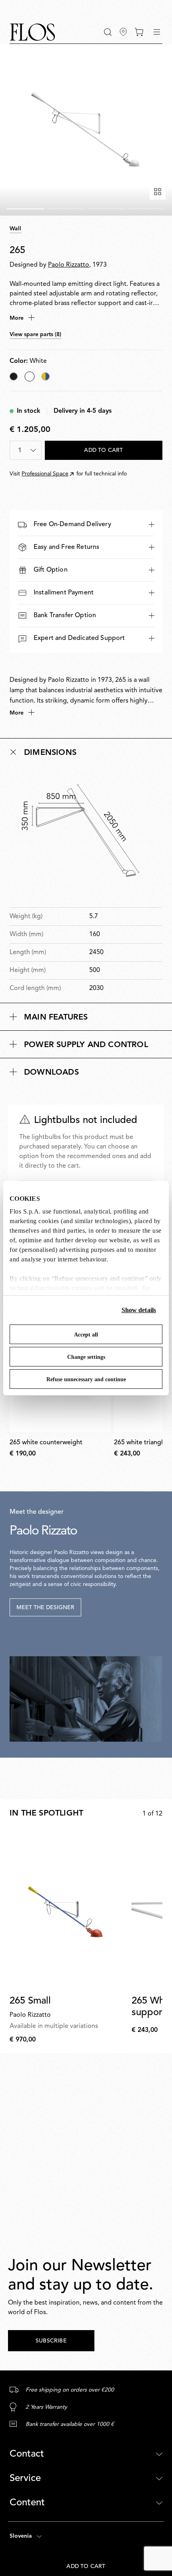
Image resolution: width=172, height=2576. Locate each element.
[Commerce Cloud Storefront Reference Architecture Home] (32, 32)
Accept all (86, 1335)
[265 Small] (69, 1910)
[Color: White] (30, 376)
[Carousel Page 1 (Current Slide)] (25, 209)
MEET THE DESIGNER (45, 1608)
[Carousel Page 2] (66, 209)
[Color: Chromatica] (46, 376)
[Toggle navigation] (157, 32)
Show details (139, 1310)
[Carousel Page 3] (106, 209)
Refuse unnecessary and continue (86, 1379)
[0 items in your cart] (139, 32)
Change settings (86, 1357)
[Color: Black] (14, 376)
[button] (108, 32)
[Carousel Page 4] (147, 209)
